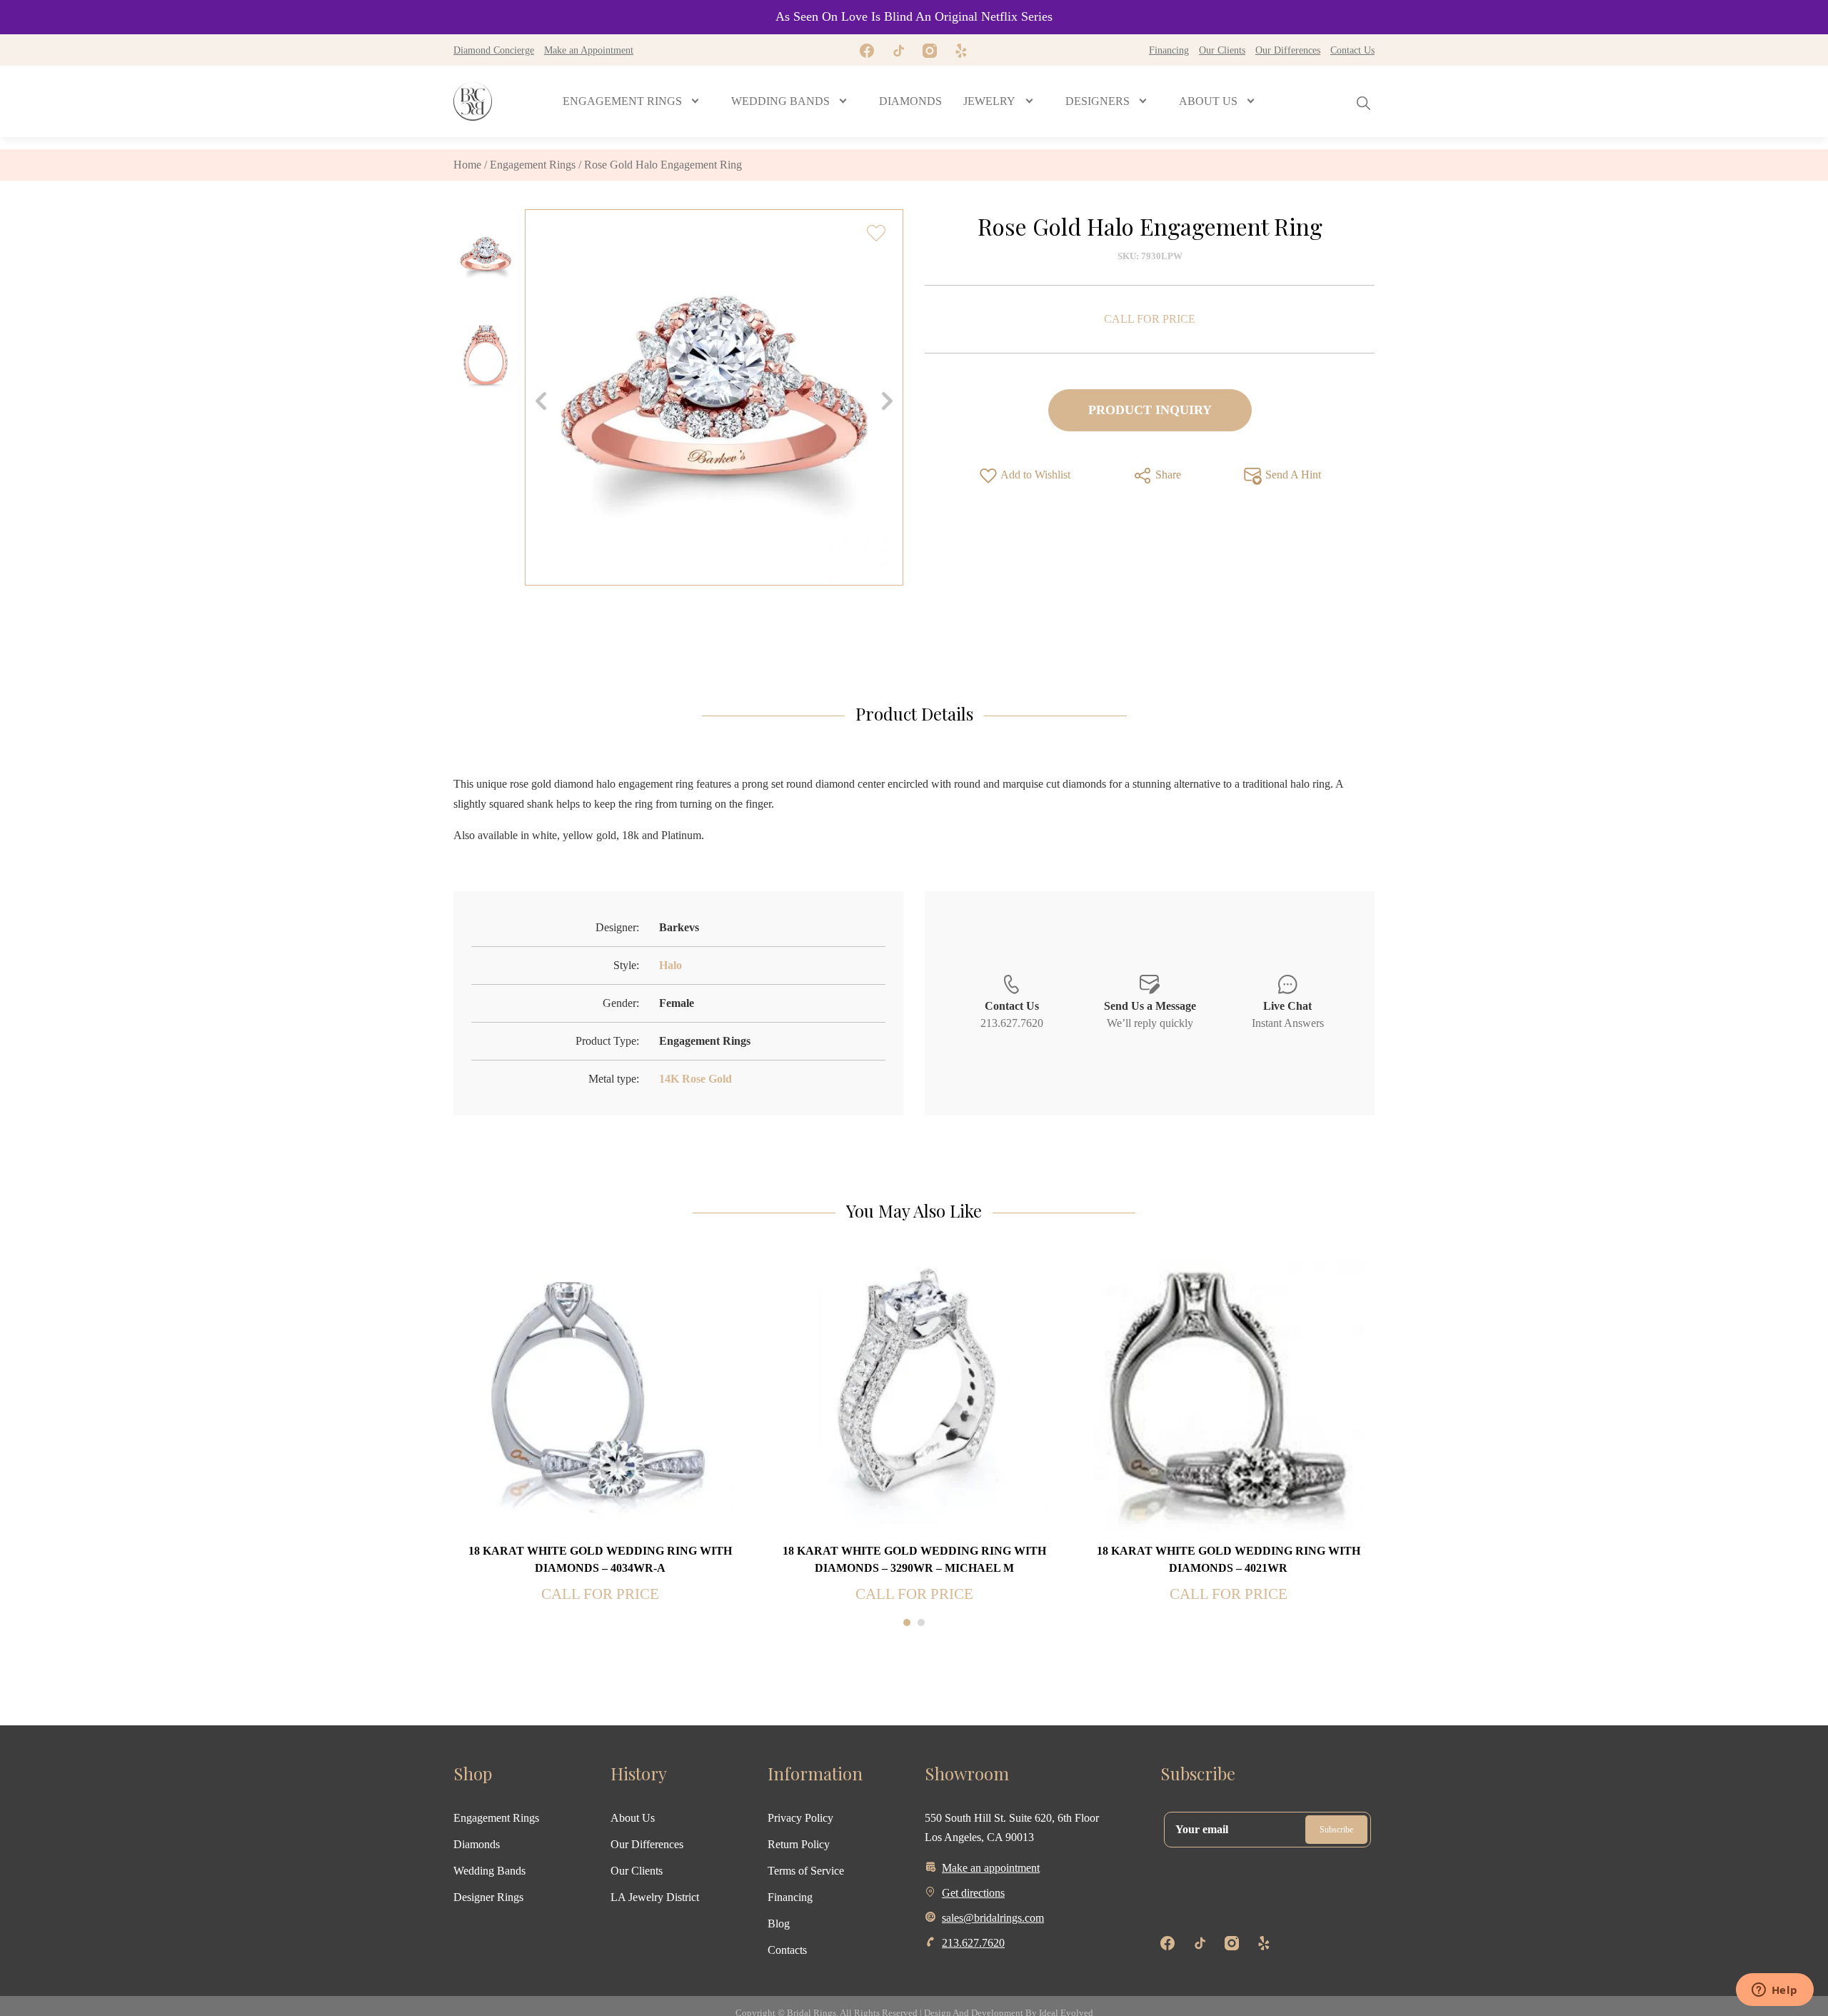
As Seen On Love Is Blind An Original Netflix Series (914, 16)
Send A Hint (1292, 475)
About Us (633, 1818)
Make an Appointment (589, 50)
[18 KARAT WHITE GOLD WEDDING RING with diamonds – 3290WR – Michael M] (914, 1394)
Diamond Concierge (494, 50)
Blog (779, 1924)
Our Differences (1288, 50)
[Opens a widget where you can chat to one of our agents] (1774, 1991)
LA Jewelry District (655, 1897)
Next (887, 401)
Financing (1169, 50)
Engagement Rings (533, 165)
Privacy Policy (800, 1818)
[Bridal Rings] (473, 101)
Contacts (787, 1950)
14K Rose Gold (695, 1079)
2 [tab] (921, 1623)
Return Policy (799, 1844)
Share (1167, 475)
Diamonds (477, 1844)
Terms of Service (806, 1871)
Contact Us (1352, 50)
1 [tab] (907, 1623)
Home (467, 165)
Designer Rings (488, 1897)
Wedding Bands (489, 1871)
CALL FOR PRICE (1150, 319)
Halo (671, 965)
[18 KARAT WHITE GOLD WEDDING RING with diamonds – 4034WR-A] (600, 1394)
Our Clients (1222, 50)
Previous (541, 401)
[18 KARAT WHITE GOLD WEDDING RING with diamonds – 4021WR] (1228, 1394)
